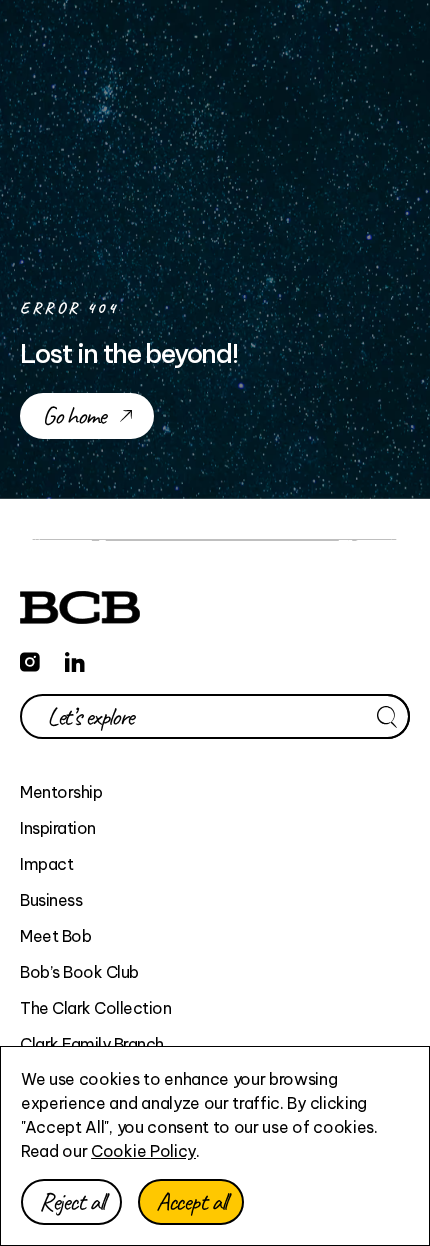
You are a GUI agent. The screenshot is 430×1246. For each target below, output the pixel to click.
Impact (46, 864)
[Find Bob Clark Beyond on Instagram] (30, 659)
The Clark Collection (95, 1008)
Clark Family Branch (92, 1044)
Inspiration (58, 828)
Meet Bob (55, 936)
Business (51, 900)
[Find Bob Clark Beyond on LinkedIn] (75, 659)
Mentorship (61, 792)
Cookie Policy (143, 1151)
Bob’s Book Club (79, 972)
